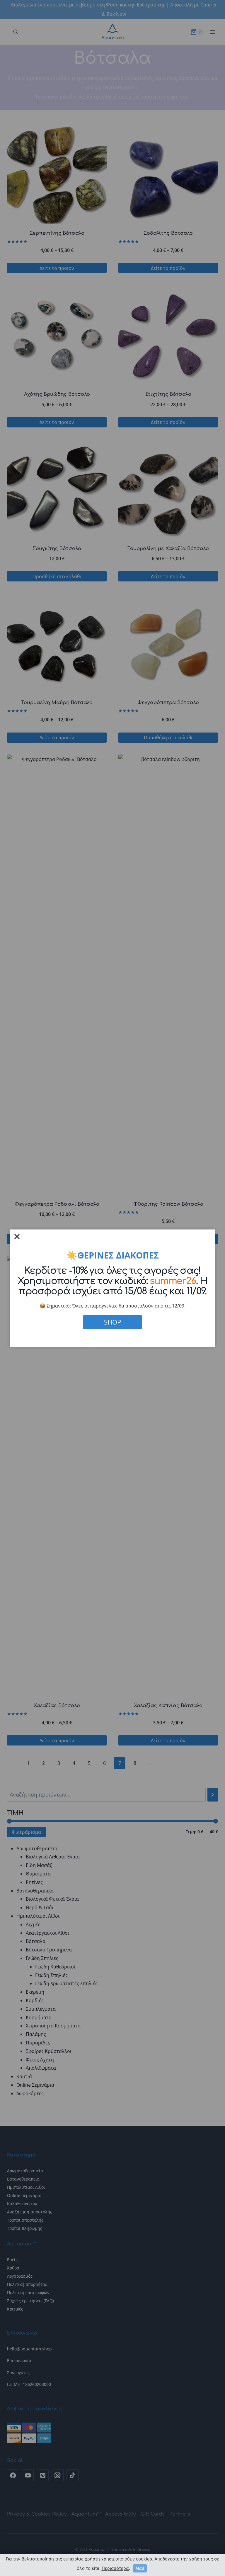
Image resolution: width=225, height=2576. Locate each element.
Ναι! (140, 2568)
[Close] (17, 1237)
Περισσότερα (115, 2568)
